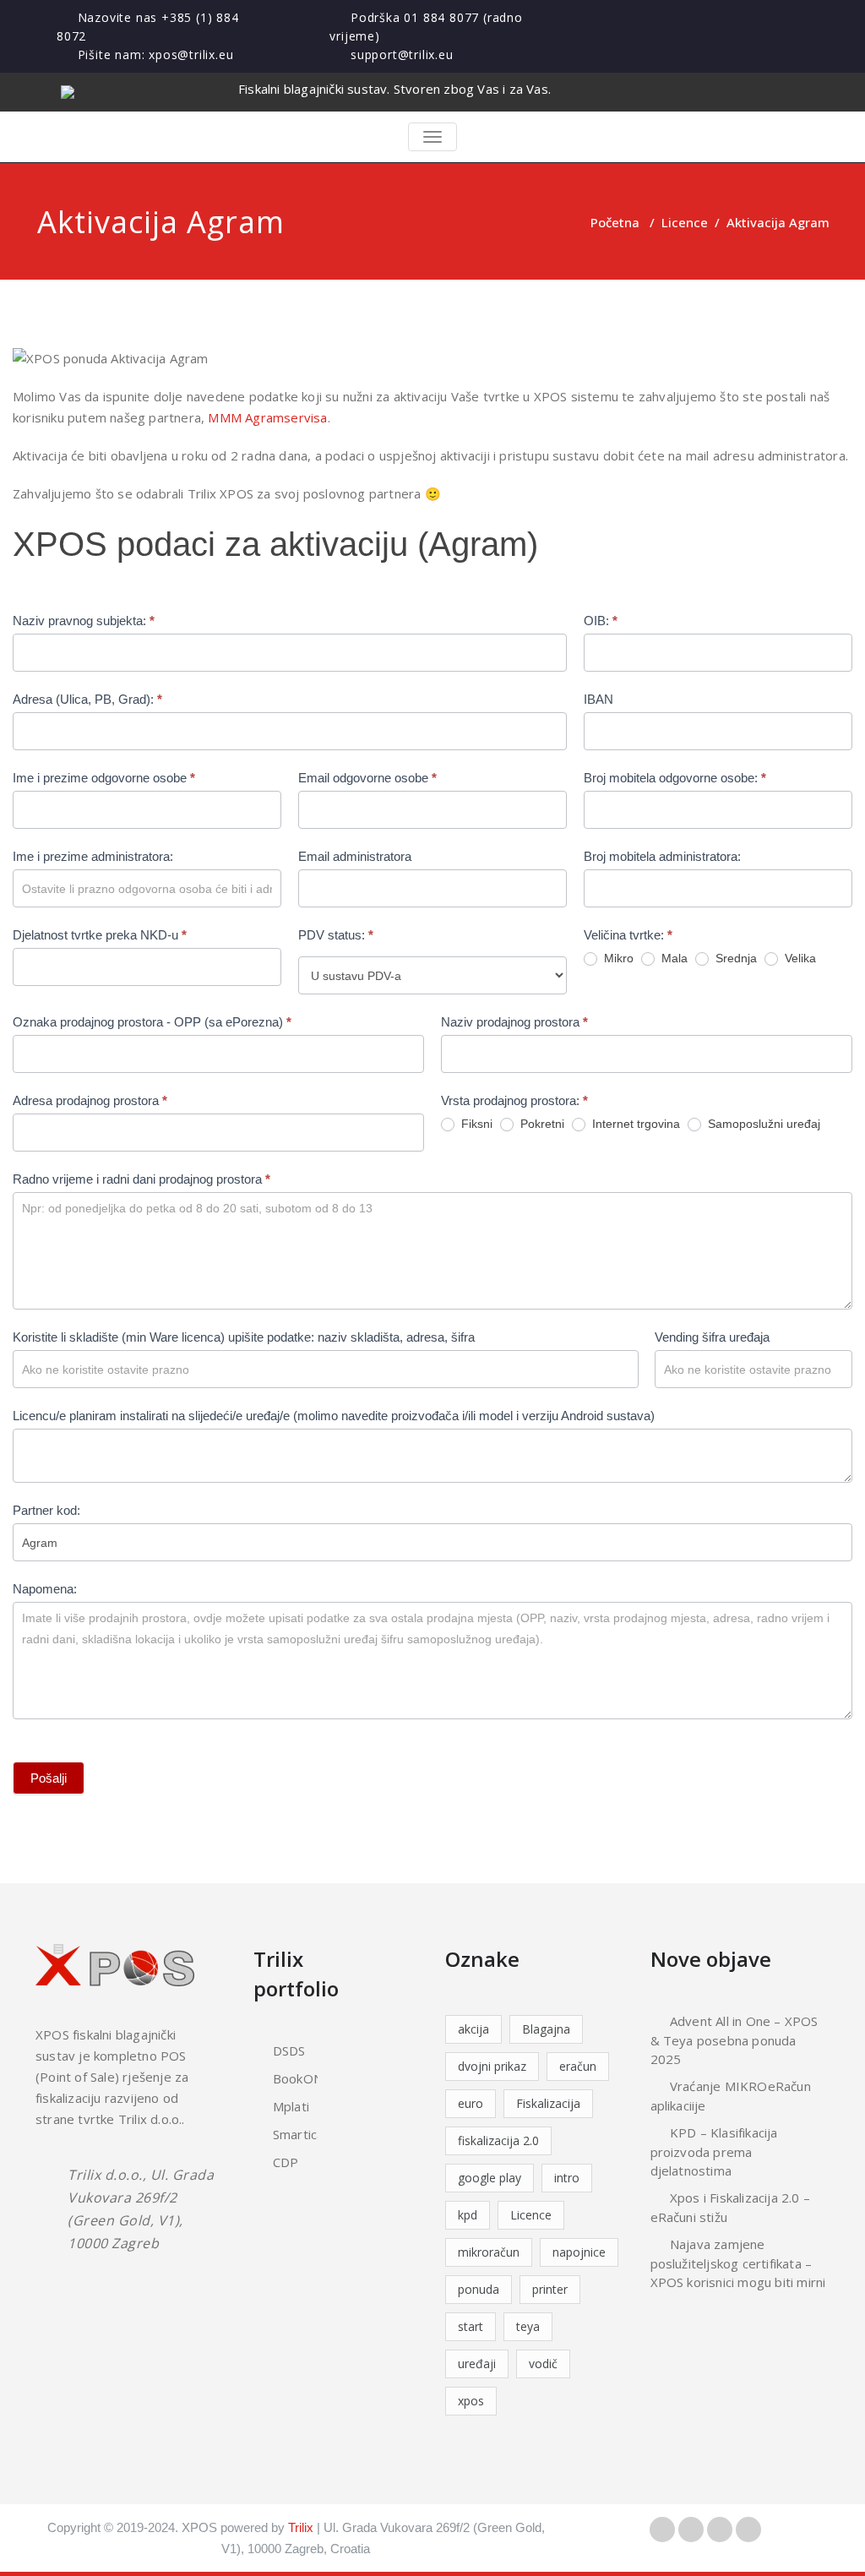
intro (567, 2178)
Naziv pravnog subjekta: (84, 621)
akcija (473, 2029)
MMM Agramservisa (267, 417)
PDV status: (336, 935)
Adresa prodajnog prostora (90, 1100)
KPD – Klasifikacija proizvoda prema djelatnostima (714, 2151)
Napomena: (45, 1589)
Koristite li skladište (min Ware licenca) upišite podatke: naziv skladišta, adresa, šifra (244, 1337)
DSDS (289, 2050)
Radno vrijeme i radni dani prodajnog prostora (141, 1179)
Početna (615, 222)
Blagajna (546, 2029)
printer (550, 2289)
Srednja (734, 958)
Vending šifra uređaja (712, 1337)
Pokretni (541, 1124)
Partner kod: (46, 1510)
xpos (471, 2401)
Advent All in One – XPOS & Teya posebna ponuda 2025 (734, 2040)
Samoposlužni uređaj (762, 1124)
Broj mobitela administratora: (662, 856)
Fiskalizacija (548, 2103)
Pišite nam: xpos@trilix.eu (156, 54)
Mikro (617, 958)
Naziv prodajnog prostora (514, 1022)
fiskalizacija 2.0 (498, 2140)
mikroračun (489, 2252)
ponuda (479, 2289)
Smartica (299, 2134)
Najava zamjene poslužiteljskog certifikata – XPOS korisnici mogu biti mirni (738, 2263)
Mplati (291, 2106)
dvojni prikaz (492, 2066)
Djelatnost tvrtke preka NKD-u (100, 935)
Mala (673, 958)
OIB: (601, 621)
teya (528, 2326)
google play (490, 2178)
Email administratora (355, 856)
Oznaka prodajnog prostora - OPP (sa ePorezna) (152, 1022)
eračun (578, 2066)
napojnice (579, 2252)
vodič (543, 2364)
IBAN (598, 699)
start (471, 2326)
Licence (685, 222)
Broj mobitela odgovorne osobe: (675, 778)
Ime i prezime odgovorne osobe (104, 778)
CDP (286, 2162)
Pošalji (49, 1778)
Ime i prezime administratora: (93, 856)
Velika (799, 958)
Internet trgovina (634, 1124)
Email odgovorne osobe (367, 778)
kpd (468, 2215)
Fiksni (475, 1124)
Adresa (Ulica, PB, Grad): (87, 699)
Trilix (301, 2527)
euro (471, 2103)
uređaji (477, 2364)
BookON (298, 2078)
